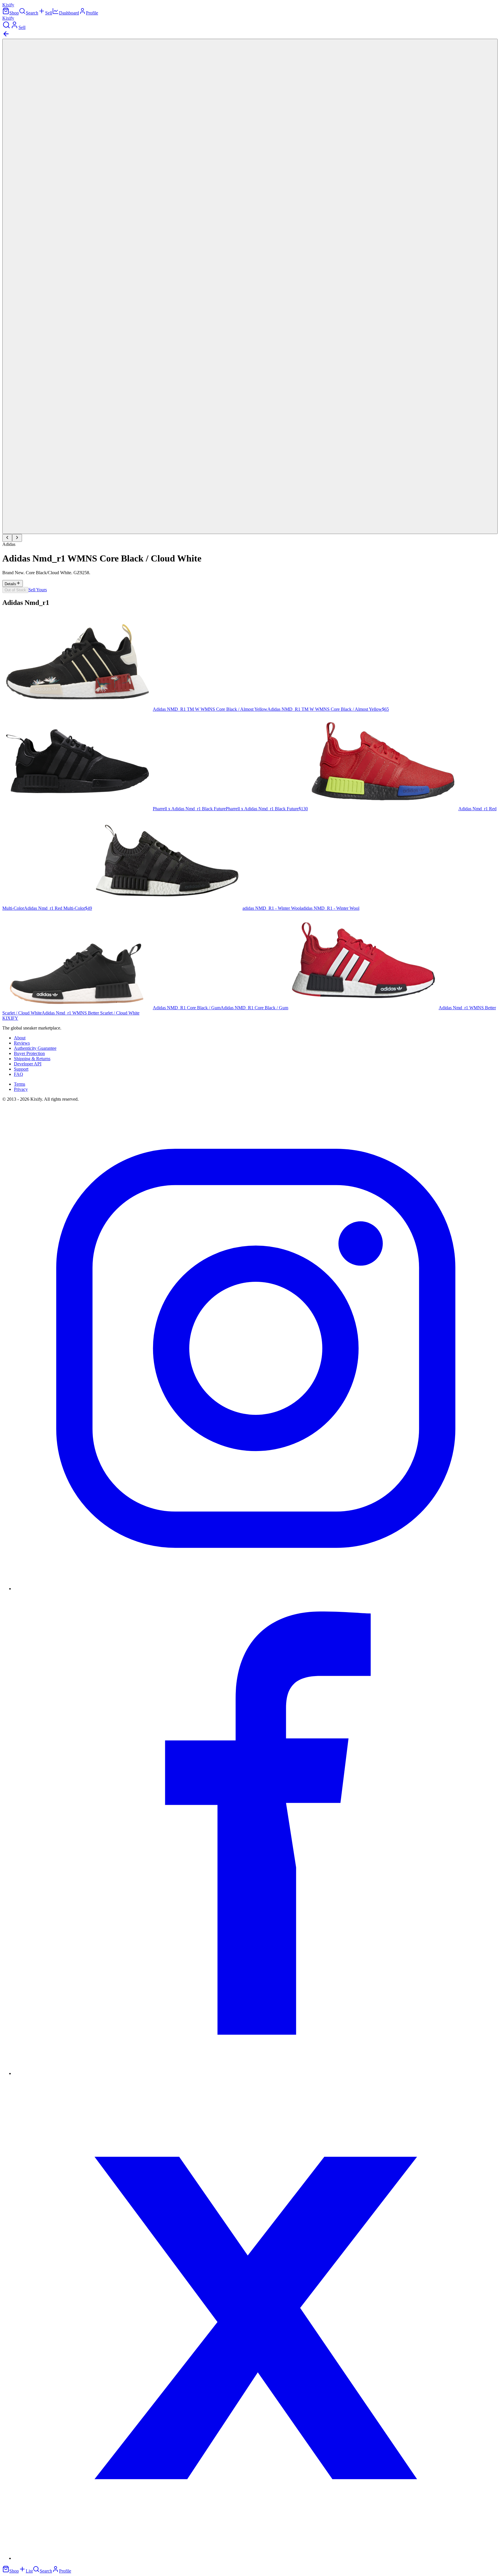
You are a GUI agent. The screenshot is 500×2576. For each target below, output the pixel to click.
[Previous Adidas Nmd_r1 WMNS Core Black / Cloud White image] (7, 538)
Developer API (28, 1064)
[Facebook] (256, 2073)
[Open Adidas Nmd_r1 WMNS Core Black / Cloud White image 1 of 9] (250, 286)
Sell (49, 13)
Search (32, 13)
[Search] (6, 27)
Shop (14, 13)
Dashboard (69, 13)
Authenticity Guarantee (35, 1048)
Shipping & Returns (32, 1059)
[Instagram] (256, 1589)
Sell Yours (38, 590)
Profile (92, 13)
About (20, 1038)
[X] (256, 2558)
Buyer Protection (29, 1053)
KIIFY (10, 1018)
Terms (20, 1084)
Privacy (21, 1089)
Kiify (8, 5)
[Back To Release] (6, 36)
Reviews (22, 1043)
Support (21, 1069)
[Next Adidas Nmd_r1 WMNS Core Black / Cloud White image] (17, 538)
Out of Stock (15, 590)
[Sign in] (14, 27)
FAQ (19, 1074)
